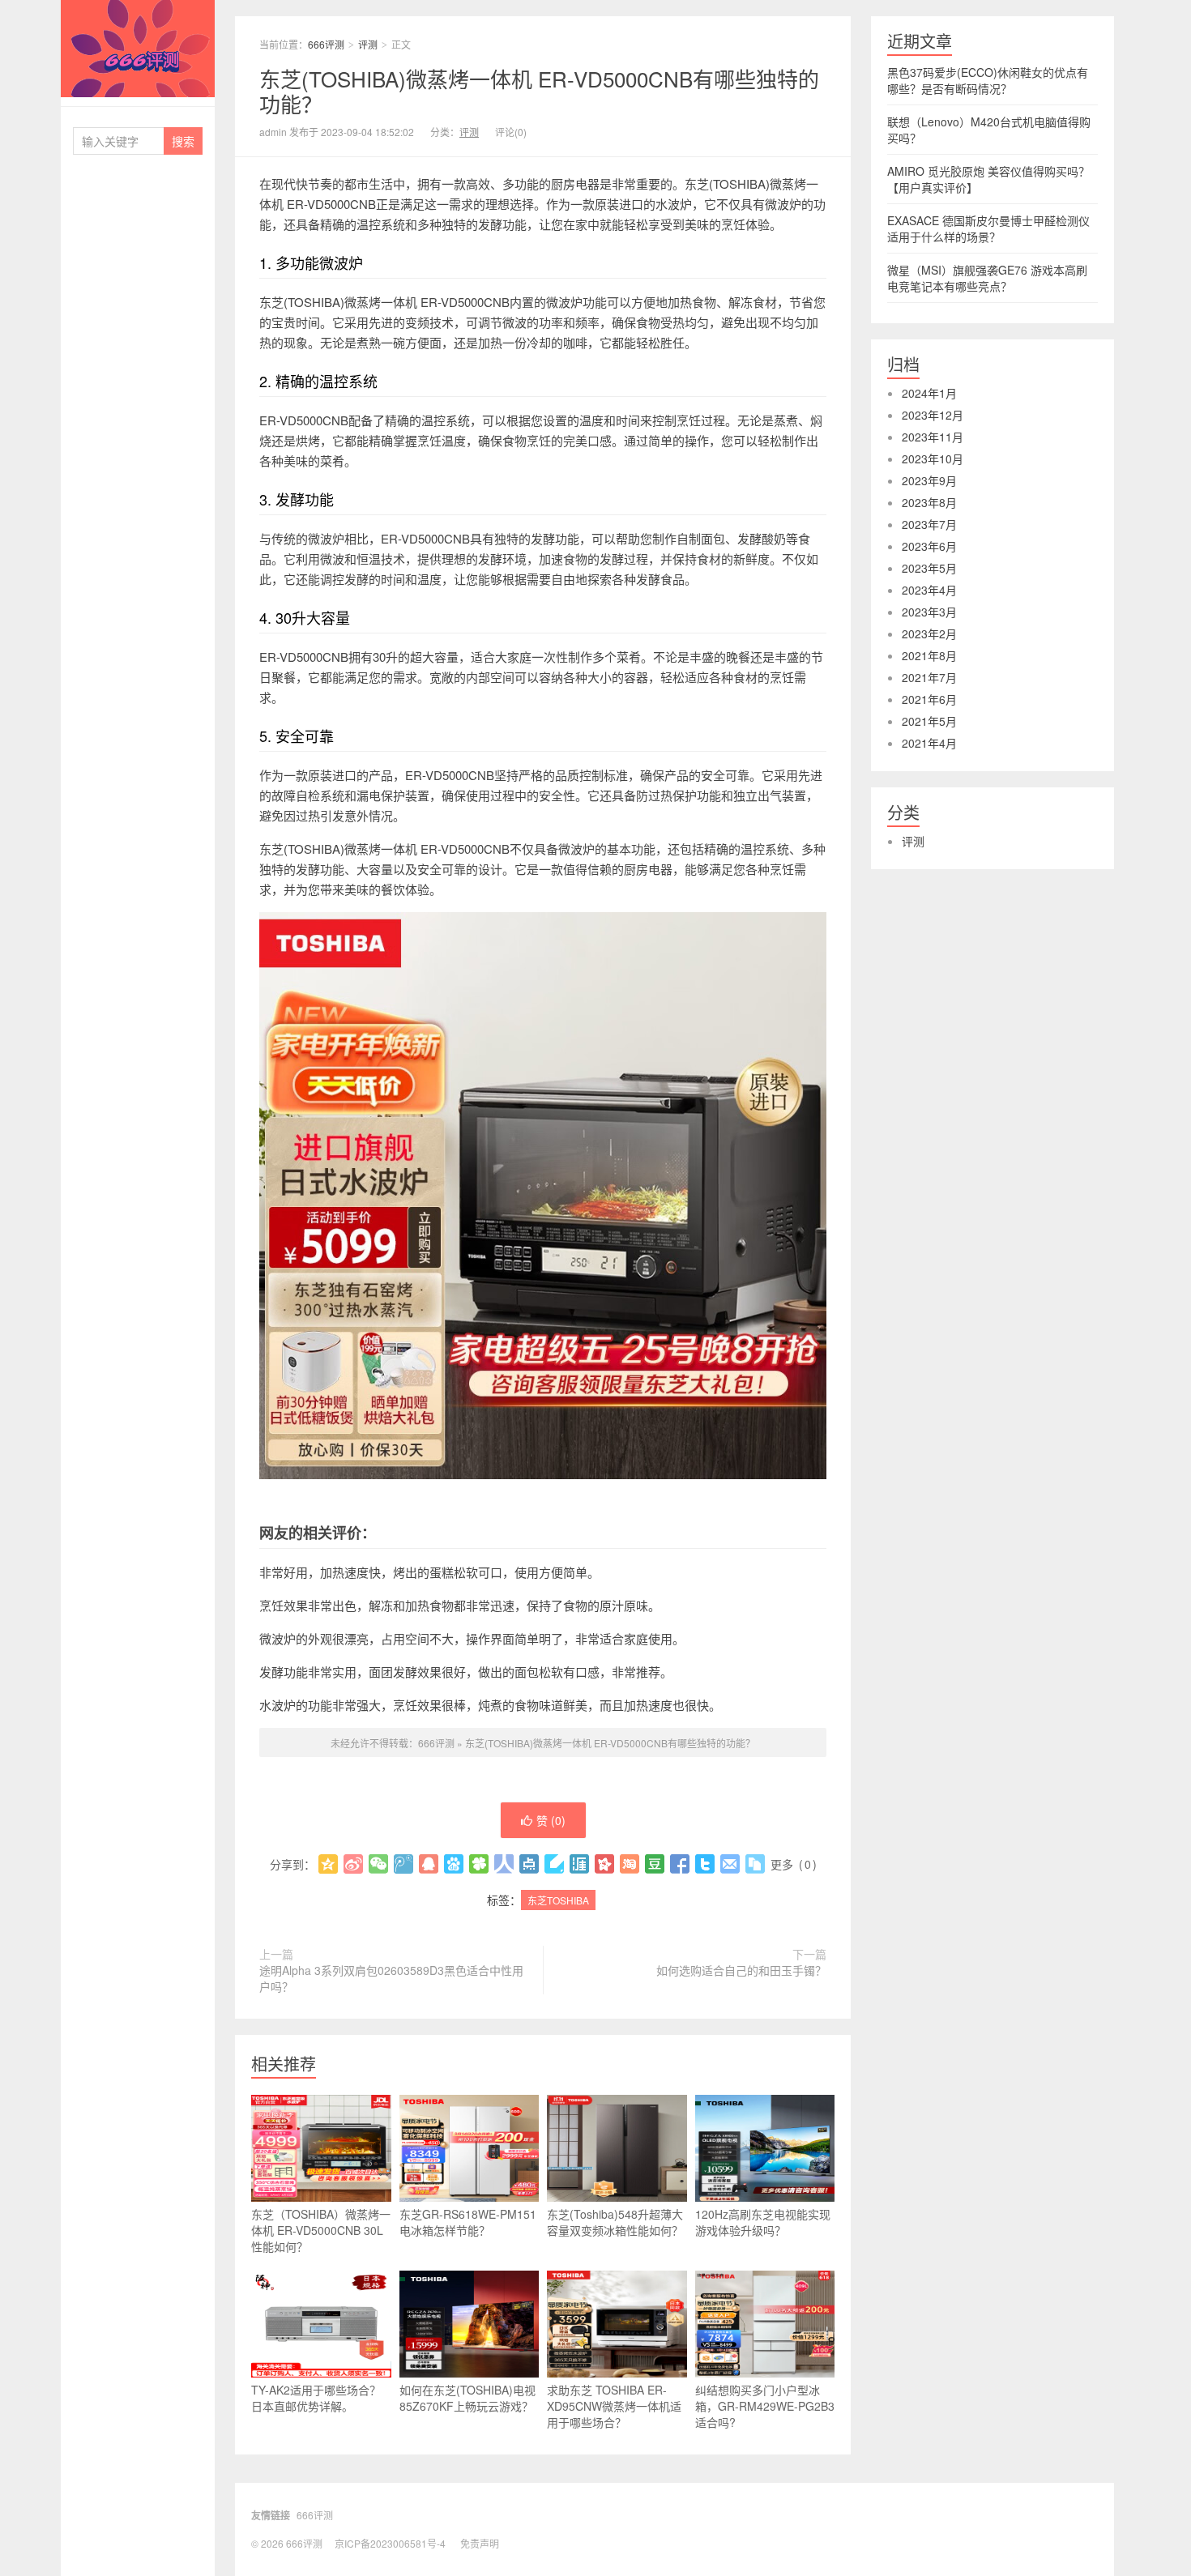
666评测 (138, 49)
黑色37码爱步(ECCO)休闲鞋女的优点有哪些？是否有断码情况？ (988, 80)
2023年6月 (929, 546)
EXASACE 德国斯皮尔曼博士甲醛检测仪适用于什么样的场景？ (988, 228)
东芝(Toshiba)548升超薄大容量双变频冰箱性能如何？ (615, 2222)
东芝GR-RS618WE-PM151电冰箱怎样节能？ (468, 2222)
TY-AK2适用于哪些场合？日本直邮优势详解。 (316, 2398)
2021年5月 (929, 721)
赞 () (551, 1820)
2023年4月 (929, 590)
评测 (368, 44)
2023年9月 (929, 480)
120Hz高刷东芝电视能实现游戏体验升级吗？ (763, 2222)
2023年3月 (929, 612)
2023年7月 (929, 524)
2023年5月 (929, 568)
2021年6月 (929, 699)
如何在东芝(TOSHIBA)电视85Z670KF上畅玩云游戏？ (467, 2398)
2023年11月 (933, 437)
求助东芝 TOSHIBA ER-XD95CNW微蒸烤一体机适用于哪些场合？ (614, 2406)
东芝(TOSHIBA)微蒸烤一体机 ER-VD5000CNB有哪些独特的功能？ (539, 91)
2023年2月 (929, 633)
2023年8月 (929, 502)
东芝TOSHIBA (558, 1900)
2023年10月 (933, 458)
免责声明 (480, 2543)
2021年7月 (929, 677)
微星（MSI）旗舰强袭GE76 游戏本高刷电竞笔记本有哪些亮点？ (987, 278)
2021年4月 (929, 743)
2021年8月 (929, 655)
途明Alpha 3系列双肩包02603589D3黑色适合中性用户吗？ (391, 1978)
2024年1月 (929, 393)
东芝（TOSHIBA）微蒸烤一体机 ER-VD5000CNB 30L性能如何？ (321, 2230)
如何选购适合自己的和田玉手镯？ (741, 1970)
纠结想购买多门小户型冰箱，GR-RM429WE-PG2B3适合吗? (765, 2406)
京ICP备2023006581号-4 (390, 2543)
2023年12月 (933, 415)
